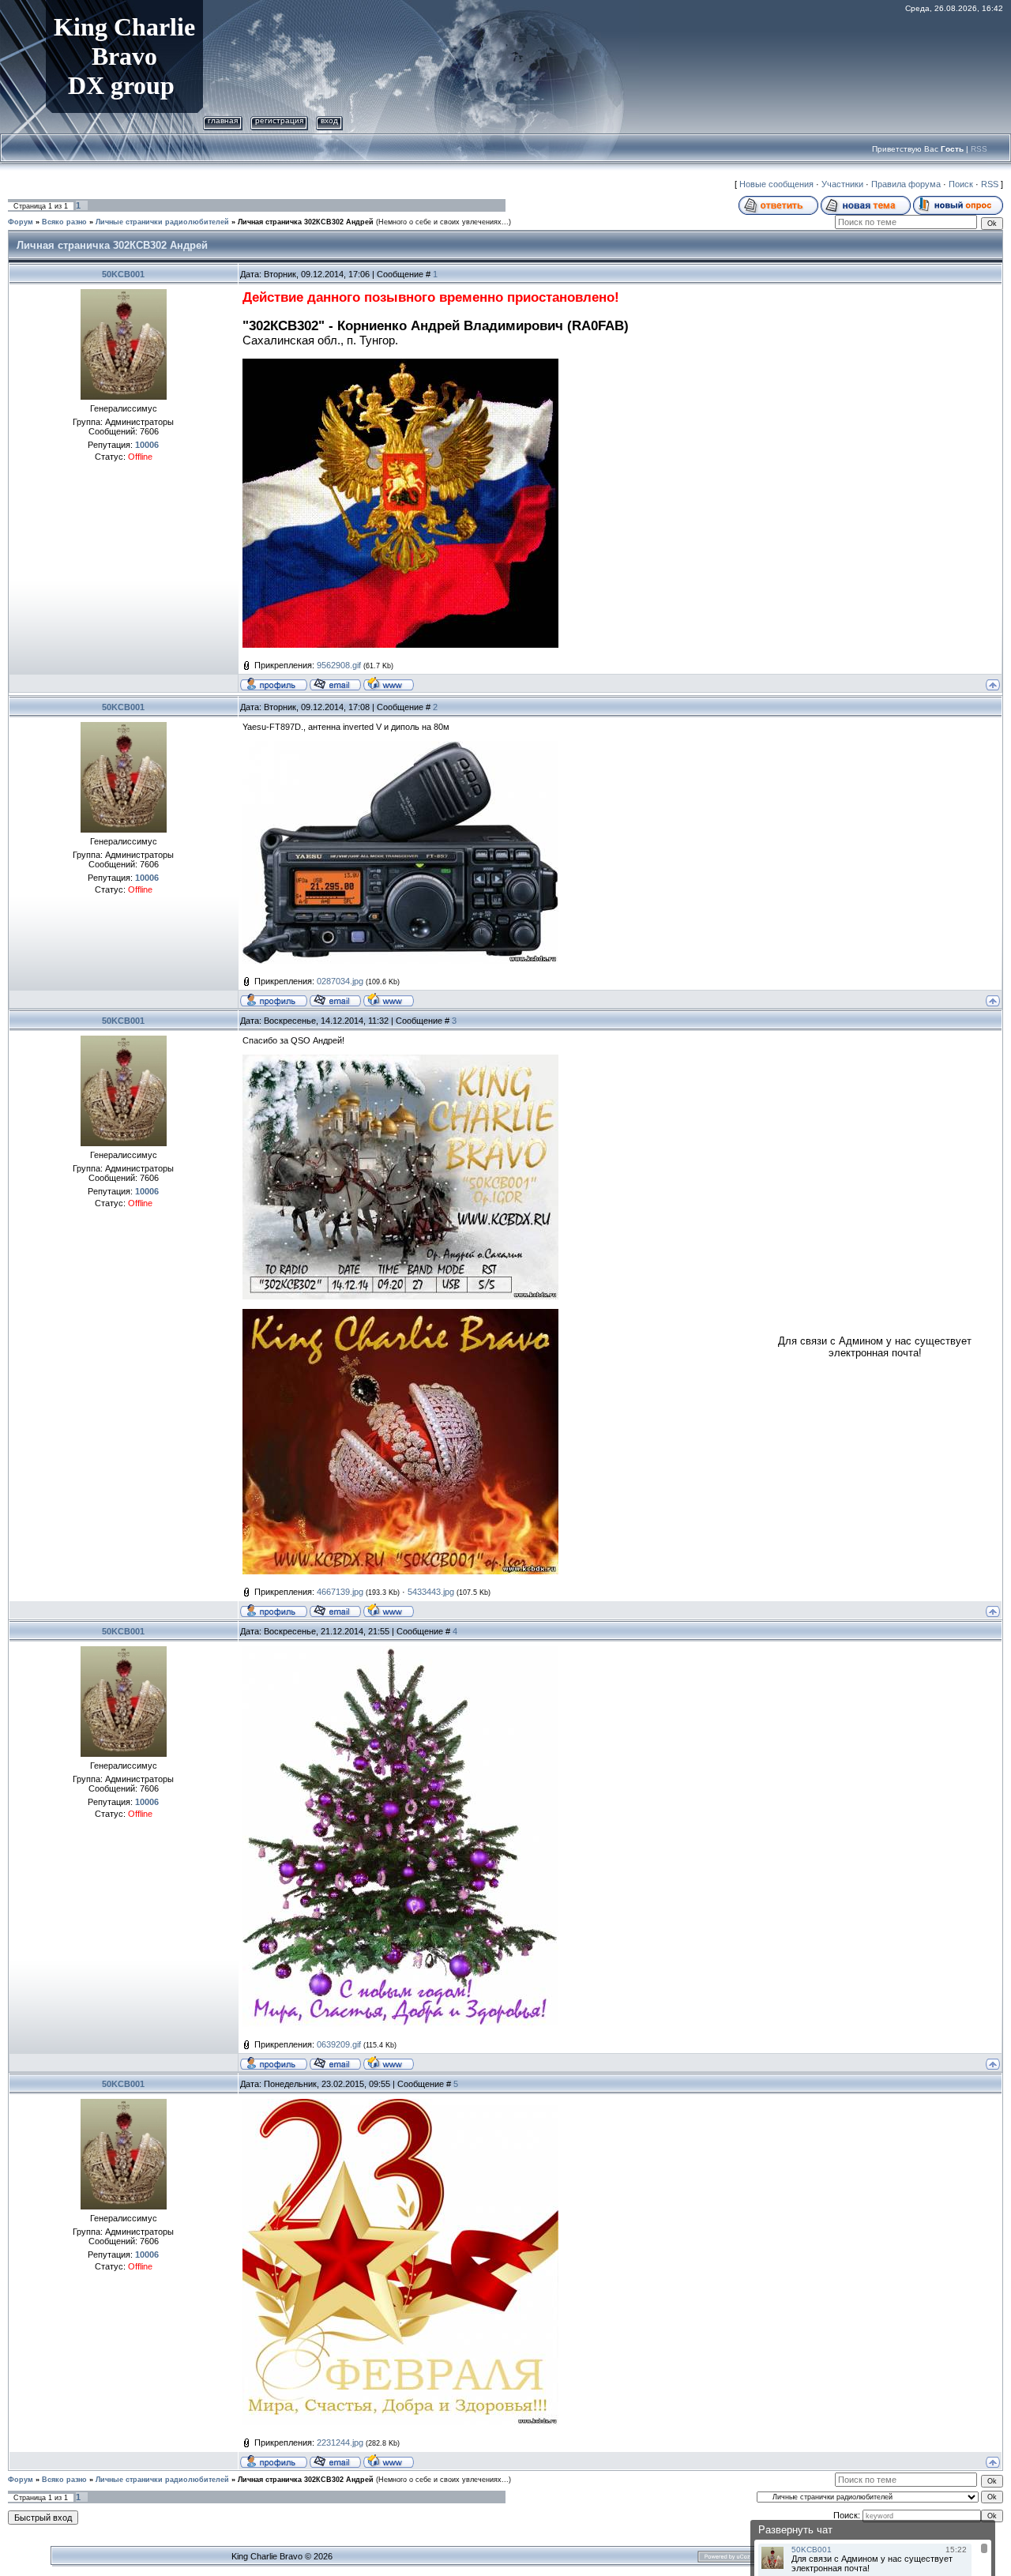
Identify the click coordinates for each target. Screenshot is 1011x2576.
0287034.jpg (340, 981)
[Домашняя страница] (389, 683)
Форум (21, 222)
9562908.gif (339, 665)
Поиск (961, 184)
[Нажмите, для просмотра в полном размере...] (400, 746)
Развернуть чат (795, 2530)
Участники (842, 184)
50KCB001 (123, 274)
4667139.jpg (340, 1592)
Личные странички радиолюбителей (162, 222)
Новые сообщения (776, 184)
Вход (329, 120)
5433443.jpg (431, 1592)
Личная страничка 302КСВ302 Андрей (306, 222)
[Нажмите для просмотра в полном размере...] (400, 365)
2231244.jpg (340, 2442)
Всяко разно (64, 222)
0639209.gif (339, 2044)
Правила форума (906, 184)
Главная (223, 120)
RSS (979, 149)
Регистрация (279, 120)
